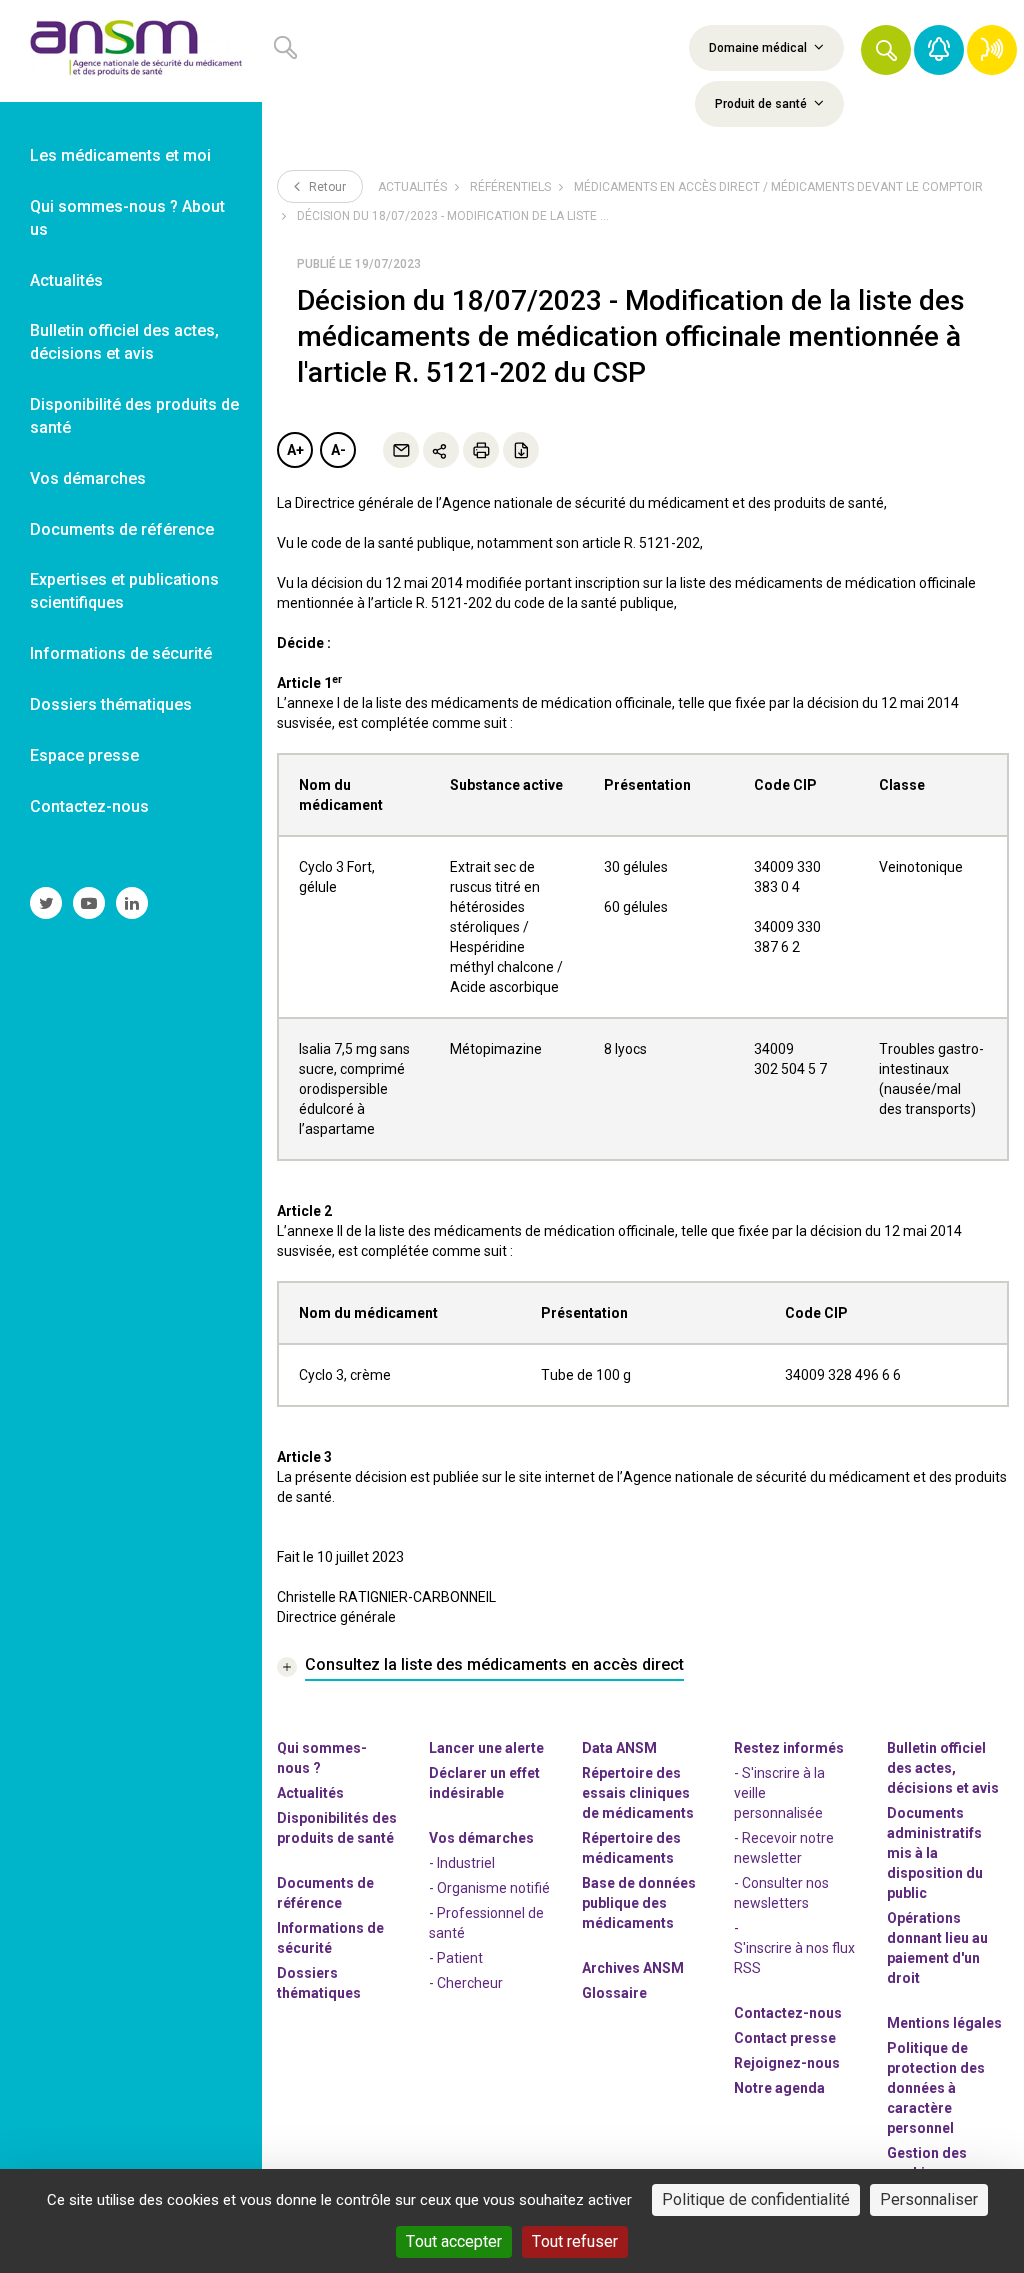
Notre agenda (779, 2088)
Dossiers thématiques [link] (111, 704)
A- (338, 450)
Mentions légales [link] (944, 2023)
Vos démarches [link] (88, 478)
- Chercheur (466, 1983)
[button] (886, 50)
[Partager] (441, 450)
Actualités (412, 187)
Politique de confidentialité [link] (756, 2199)
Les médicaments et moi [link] (120, 155)
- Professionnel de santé (486, 1923)
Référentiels (510, 187)
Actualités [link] (66, 280)
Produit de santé (762, 104)
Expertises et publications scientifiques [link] (124, 591)
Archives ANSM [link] (633, 1968)
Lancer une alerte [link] (486, 1748)
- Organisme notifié (489, 1888)
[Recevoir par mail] (401, 450)
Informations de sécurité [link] (121, 653)
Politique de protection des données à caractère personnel (936, 2088)
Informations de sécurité (330, 1938)
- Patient (456, 1958)
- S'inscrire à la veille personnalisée (779, 1793)
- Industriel (462, 1863)
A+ (295, 450)
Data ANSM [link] (619, 1748)
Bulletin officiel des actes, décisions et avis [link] (124, 342)
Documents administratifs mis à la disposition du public (935, 1853)
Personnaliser (929, 2199)
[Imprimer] (481, 450)
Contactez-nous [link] (89, 806)
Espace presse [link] (84, 755)
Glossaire (614, 1993)
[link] (131, 51)
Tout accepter (454, 2241)
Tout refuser (575, 2241)
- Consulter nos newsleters (781, 1893)
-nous (787, 2063)
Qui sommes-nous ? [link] (322, 1758)
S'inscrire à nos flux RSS (794, 1958)
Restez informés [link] (789, 1748)
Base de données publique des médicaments (639, 1903)
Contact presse (785, 2038)
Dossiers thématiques (319, 1983)
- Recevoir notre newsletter (784, 1848)
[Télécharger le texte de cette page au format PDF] (521, 450)
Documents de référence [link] (122, 529)
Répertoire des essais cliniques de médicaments (638, 1793)
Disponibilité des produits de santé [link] (134, 416)
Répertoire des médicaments (631, 1848)
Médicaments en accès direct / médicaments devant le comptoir (778, 187)
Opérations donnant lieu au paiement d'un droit (937, 1948)
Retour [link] (326, 187)
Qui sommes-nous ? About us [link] (127, 218)
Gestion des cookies (927, 2163)
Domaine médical (759, 48)
